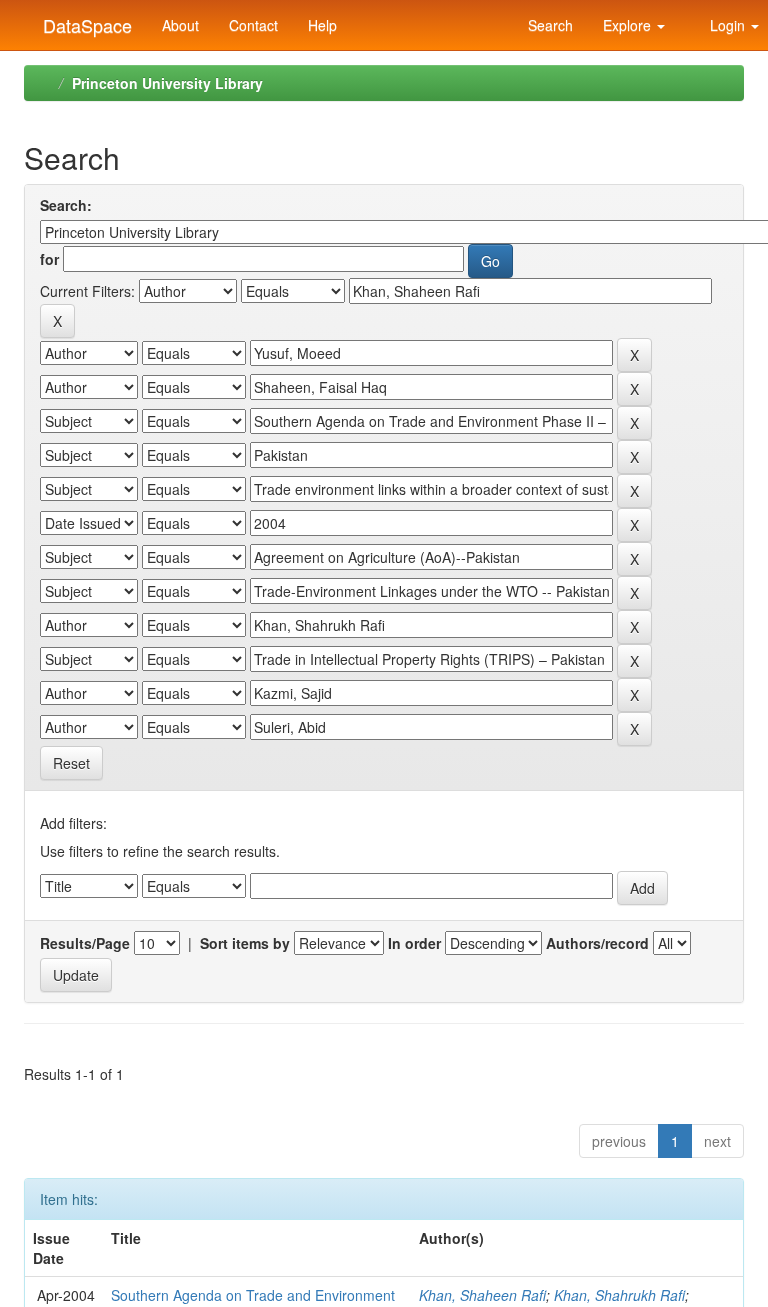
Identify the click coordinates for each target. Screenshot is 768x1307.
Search (548, 25)
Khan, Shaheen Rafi (482, 1295)
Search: (66, 205)
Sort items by (245, 943)
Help (322, 25)
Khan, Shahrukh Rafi (619, 1295)
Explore (629, 25)
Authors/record (597, 943)
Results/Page (85, 943)
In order (414, 943)
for (49, 259)
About (180, 25)
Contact (253, 25)
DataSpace (85, 21)
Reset (71, 763)
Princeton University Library (167, 83)
